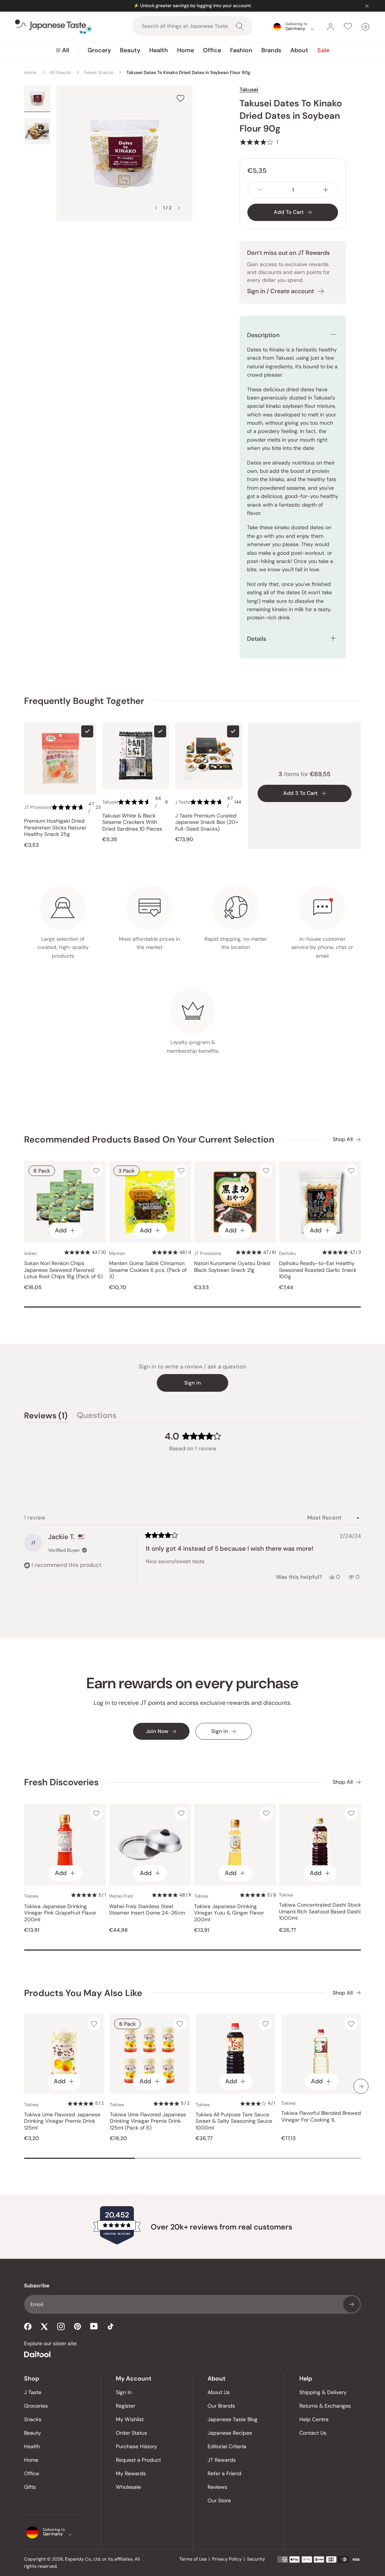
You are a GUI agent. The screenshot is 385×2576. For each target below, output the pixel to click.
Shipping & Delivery (323, 2392)
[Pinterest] (77, 2326)
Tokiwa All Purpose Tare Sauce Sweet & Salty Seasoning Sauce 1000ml (234, 2121)
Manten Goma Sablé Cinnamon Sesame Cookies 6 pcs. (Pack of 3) (148, 1270)
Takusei (249, 89)
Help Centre (314, 2419)
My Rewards (131, 2473)
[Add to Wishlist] (180, 98)
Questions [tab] (97, 1417)
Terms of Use (193, 2559)
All (66, 50)
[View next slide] (179, 208)
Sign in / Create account (280, 291)
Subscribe (352, 2304)
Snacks (33, 2419)
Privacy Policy (227, 2559)
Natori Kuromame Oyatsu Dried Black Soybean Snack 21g (232, 1267)
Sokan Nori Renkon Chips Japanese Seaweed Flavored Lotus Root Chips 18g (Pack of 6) (63, 1270)
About (299, 50)
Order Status (131, 2433)
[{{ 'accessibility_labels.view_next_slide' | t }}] (361, 2086)
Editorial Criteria (227, 2446)
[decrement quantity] (260, 190)
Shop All (343, 1139)
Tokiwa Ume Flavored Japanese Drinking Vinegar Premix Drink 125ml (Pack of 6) (148, 2121)
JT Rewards (222, 2460)
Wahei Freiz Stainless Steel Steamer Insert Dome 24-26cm (147, 1910)
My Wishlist (130, 2419)
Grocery (99, 50)
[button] (259, 142)
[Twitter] (44, 2326)
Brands (271, 50)
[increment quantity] (326, 190)
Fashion (241, 50)
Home (186, 50)
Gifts (30, 2487)
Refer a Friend (224, 2473)
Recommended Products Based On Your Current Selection (149, 1139)
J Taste (33, 2392)
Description (263, 335)
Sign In (124, 2392)
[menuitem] (63, 50)
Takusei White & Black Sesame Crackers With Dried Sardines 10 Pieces (132, 822)
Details (257, 639)
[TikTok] (111, 2326)
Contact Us (313, 2433)
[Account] (330, 27)
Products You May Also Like (83, 1993)
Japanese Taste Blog (233, 2419)
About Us (219, 2392)
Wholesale (128, 2487)
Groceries (36, 2406)
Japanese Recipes (230, 2433)
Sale (323, 50)
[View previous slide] (156, 208)
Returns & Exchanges (325, 2406)
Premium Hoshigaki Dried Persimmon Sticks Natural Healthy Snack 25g (55, 828)
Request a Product (138, 2460)
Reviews (217, 2487)
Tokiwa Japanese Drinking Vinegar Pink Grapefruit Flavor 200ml (60, 1913)
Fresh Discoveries (61, 1782)
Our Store (219, 2500)
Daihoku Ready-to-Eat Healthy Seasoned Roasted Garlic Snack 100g (318, 1270)
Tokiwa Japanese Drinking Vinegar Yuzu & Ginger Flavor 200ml (229, 1913)
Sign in (192, 1383)
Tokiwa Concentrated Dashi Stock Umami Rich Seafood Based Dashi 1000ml (320, 1912)
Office (212, 50)
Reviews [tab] (46, 1417)
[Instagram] (61, 2326)
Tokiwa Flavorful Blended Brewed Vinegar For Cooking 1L (321, 2117)
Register (126, 2406)
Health (159, 50)
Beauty (130, 50)
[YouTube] (94, 2326)
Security (256, 2559)
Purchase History (136, 2446)
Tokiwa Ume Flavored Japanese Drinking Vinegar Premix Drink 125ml (62, 2121)
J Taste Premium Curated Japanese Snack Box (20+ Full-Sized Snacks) (207, 822)
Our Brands (221, 2406)
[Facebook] (28, 2326)
